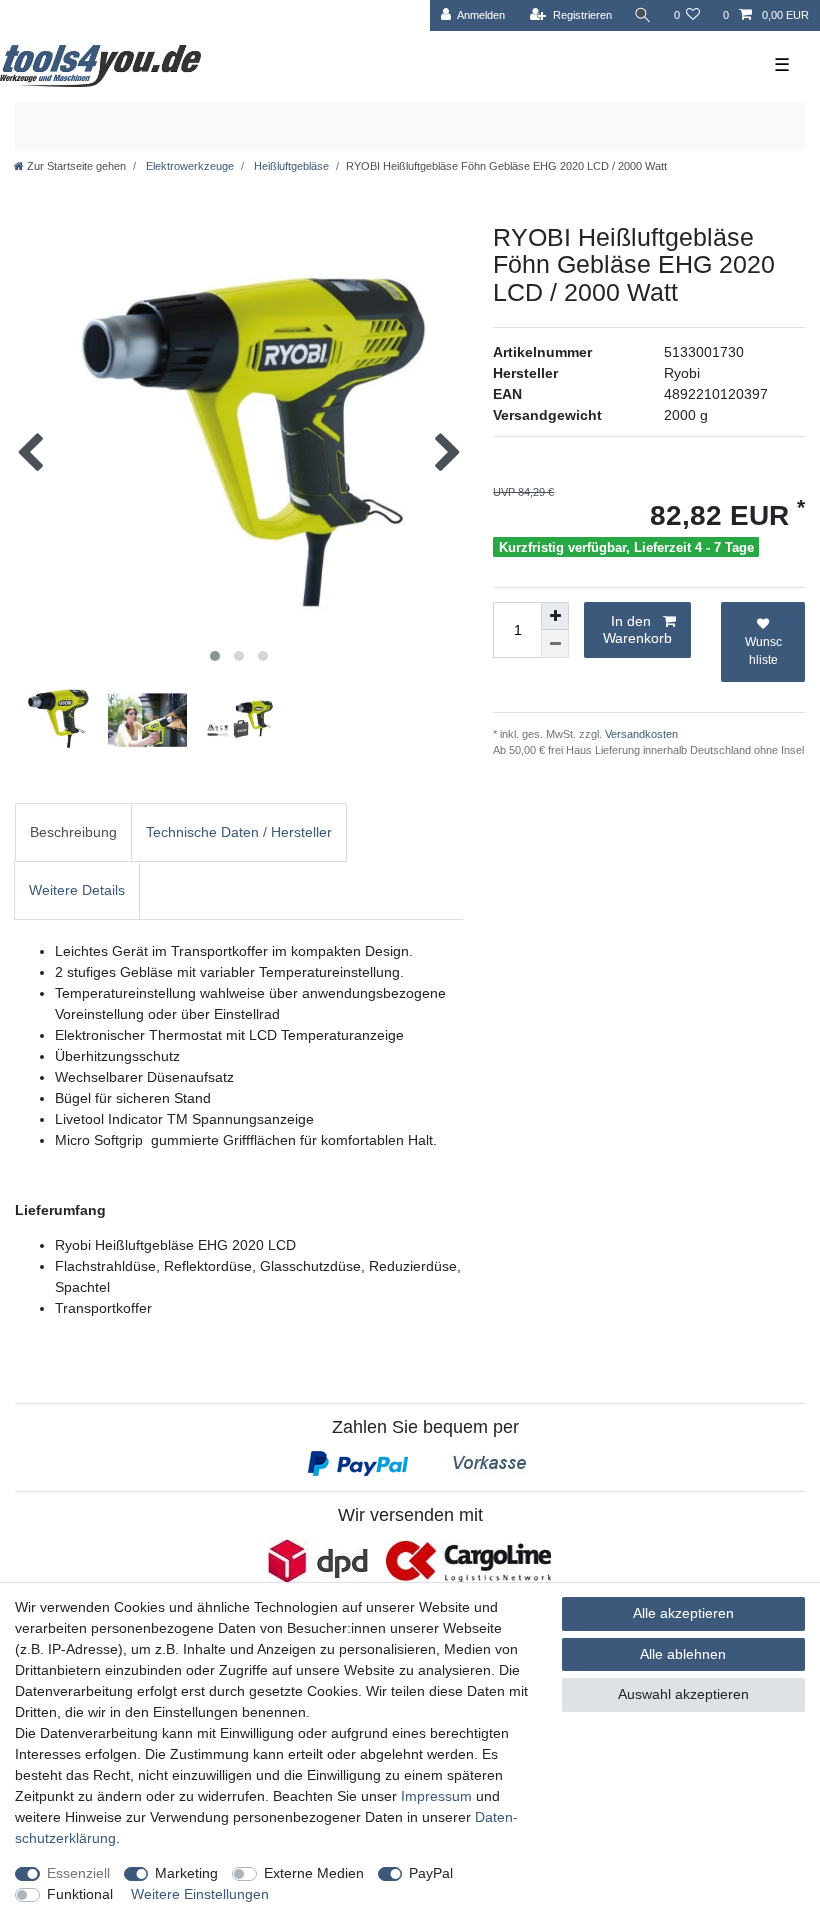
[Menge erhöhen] (555, 616)
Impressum (436, 1796)
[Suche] (643, 15)
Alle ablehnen (683, 1654)
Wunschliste (763, 651)
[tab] (73, 832)
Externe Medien (314, 1873)
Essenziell (78, 1873)
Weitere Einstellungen (200, 1894)
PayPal (431, 1873)
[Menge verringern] (555, 644)
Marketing (186, 1873)
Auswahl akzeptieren (683, 1694)
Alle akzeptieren (683, 1613)
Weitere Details (77, 890)
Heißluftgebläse (290, 166)
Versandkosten (640, 734)
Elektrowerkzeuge (188, 166)
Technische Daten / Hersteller (239, 832)
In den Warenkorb (637, 630)
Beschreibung (73, 832)
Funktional (80, 1894)
